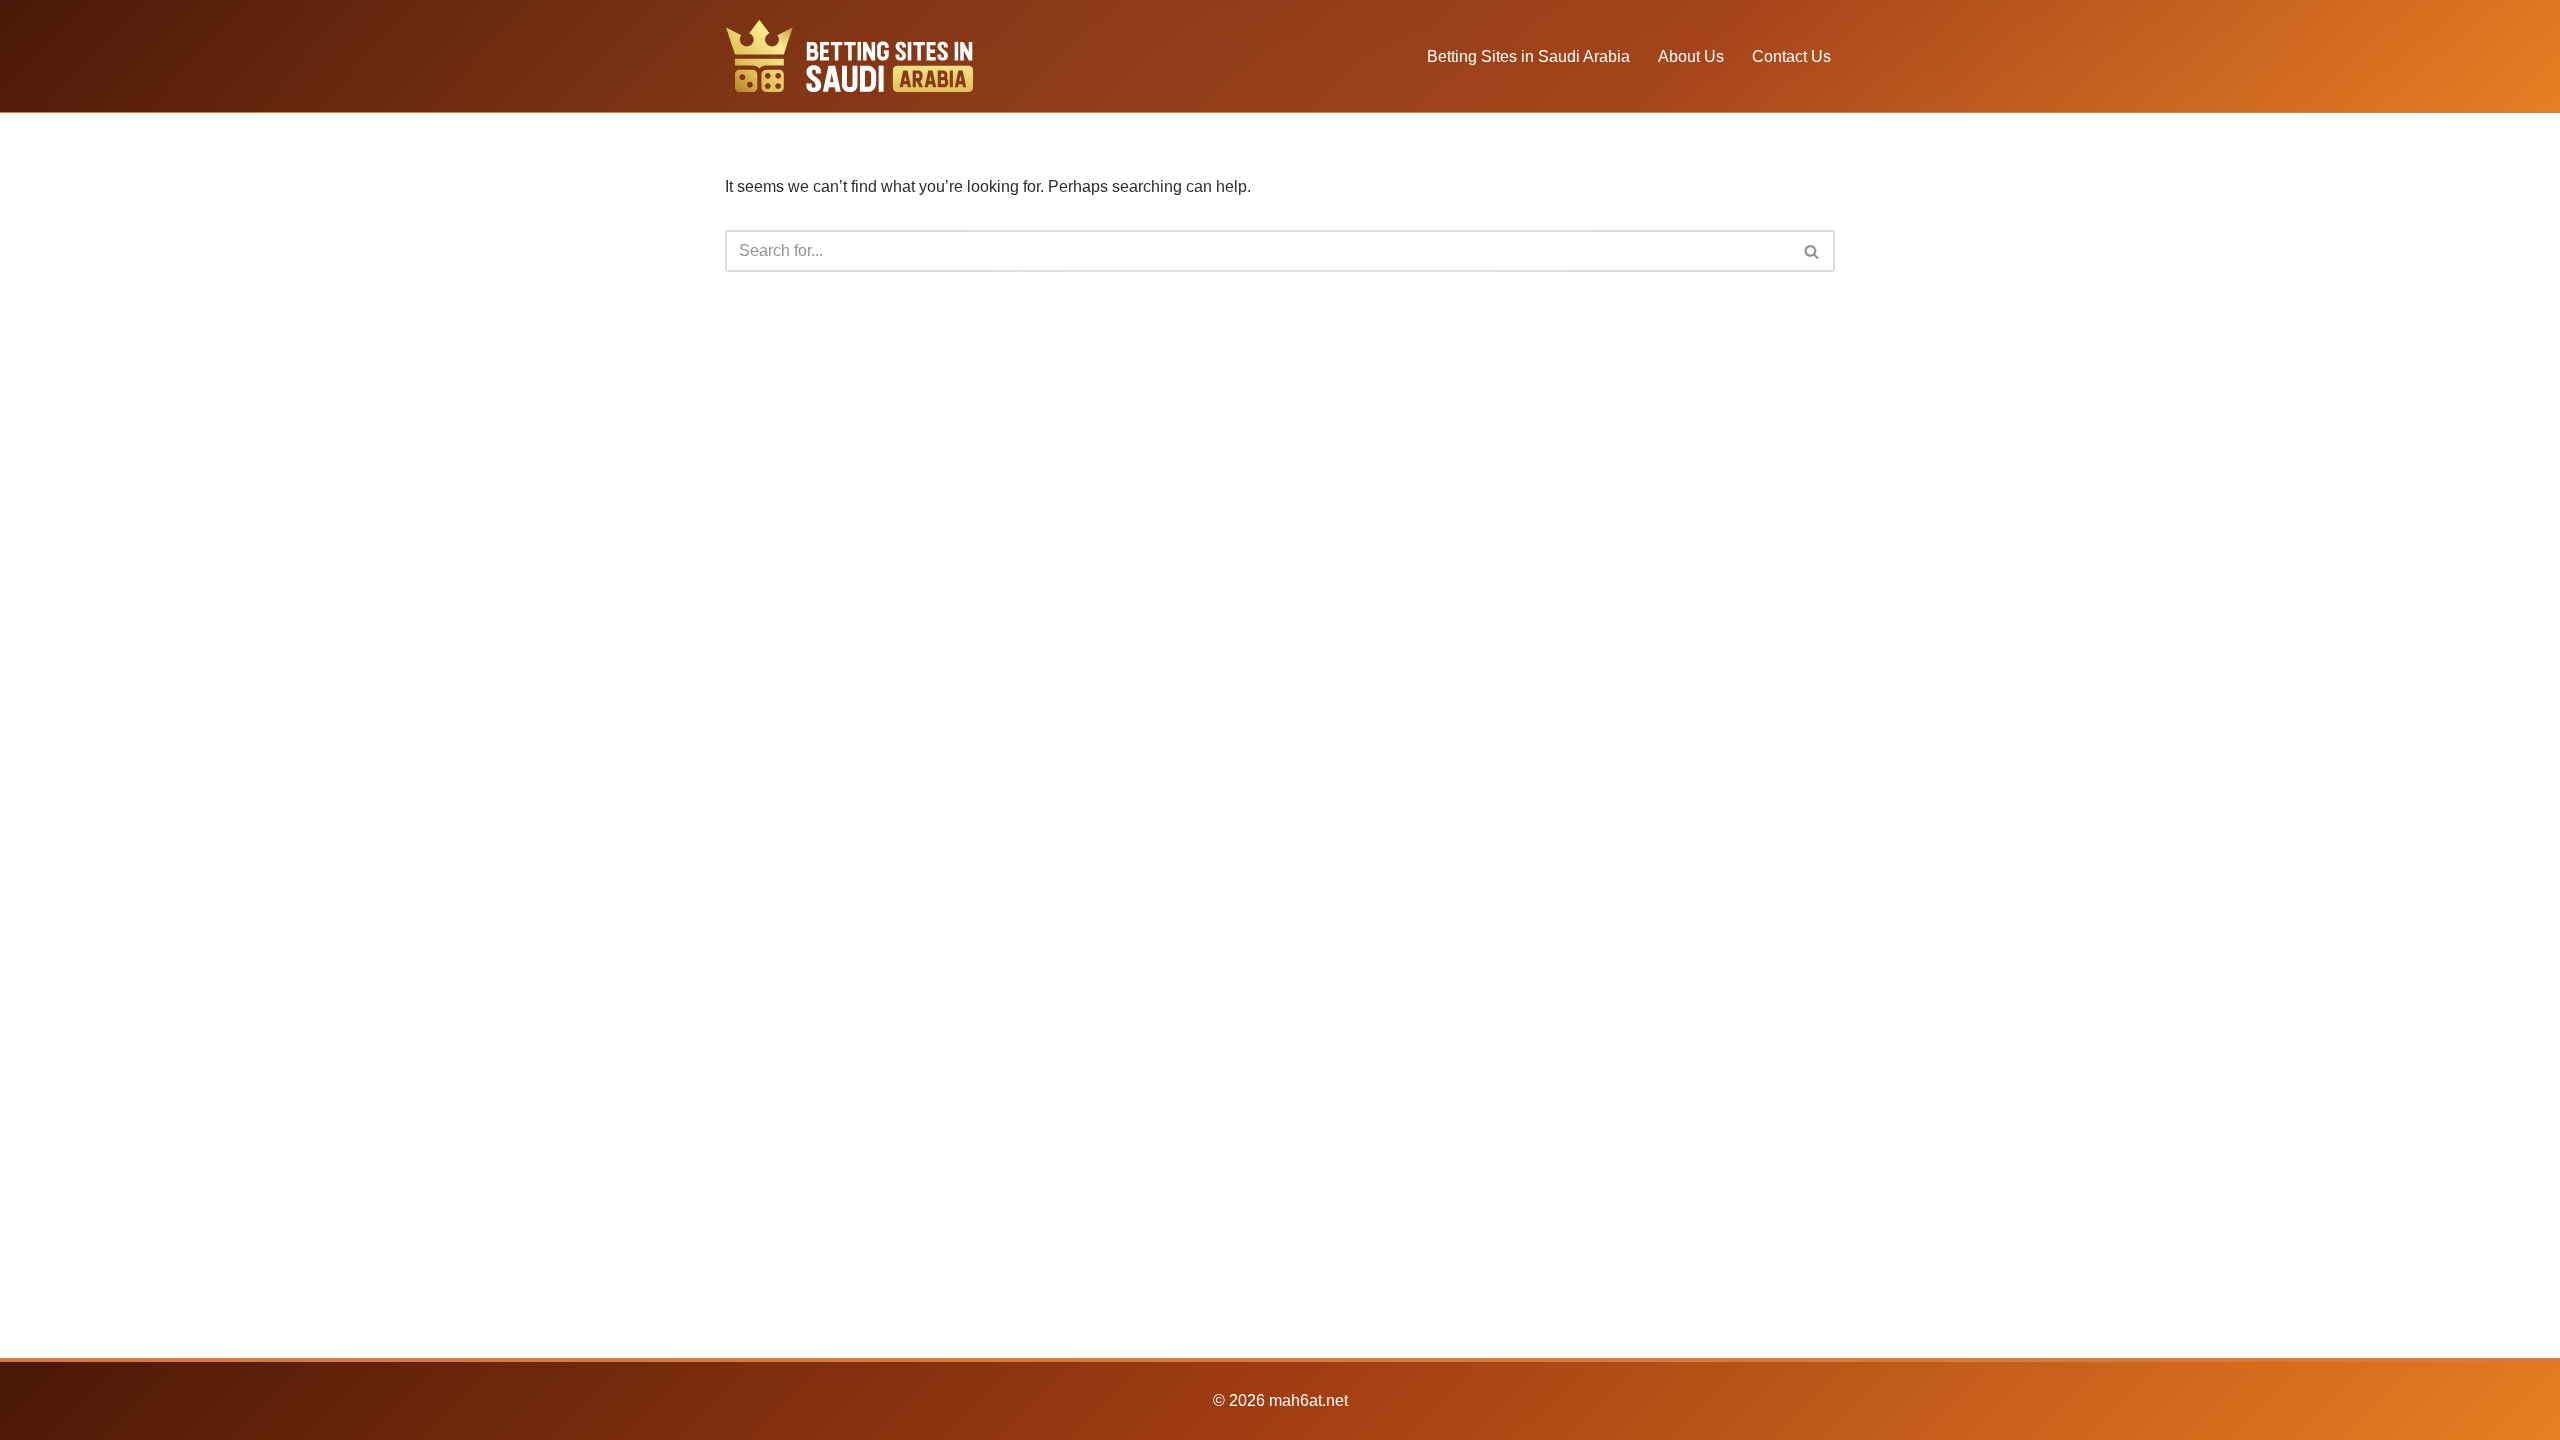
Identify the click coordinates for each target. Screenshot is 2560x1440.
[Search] (1812, 251)
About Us (1691, 56)
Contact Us (1791, 56)
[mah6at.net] (850, 56)
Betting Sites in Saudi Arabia (1528, 56)
